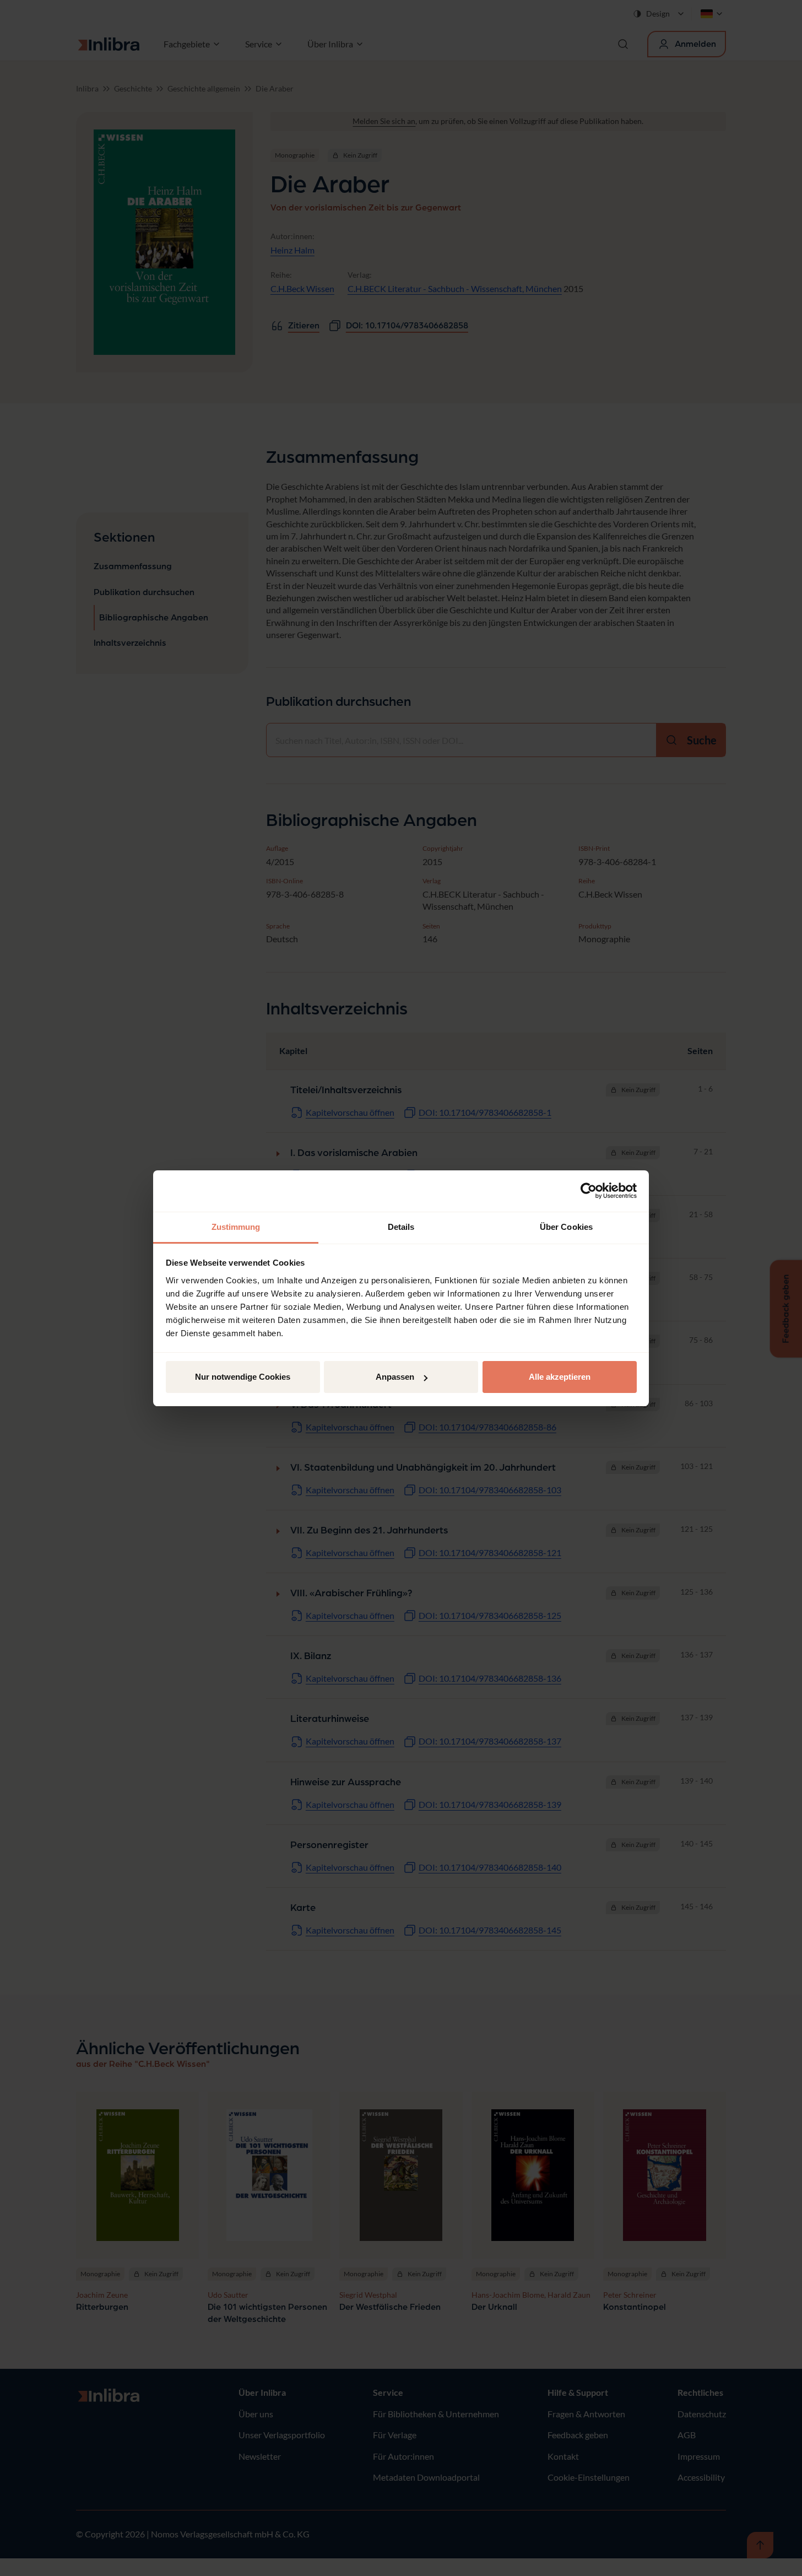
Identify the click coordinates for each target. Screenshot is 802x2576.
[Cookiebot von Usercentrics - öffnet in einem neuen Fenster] (589, 1191)
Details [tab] (401, 1227)
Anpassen (395, 1377)
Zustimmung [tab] (236, 1227)
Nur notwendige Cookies (243, 1377)
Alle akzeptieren (560, 1377)
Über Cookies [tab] (566, 1227)
